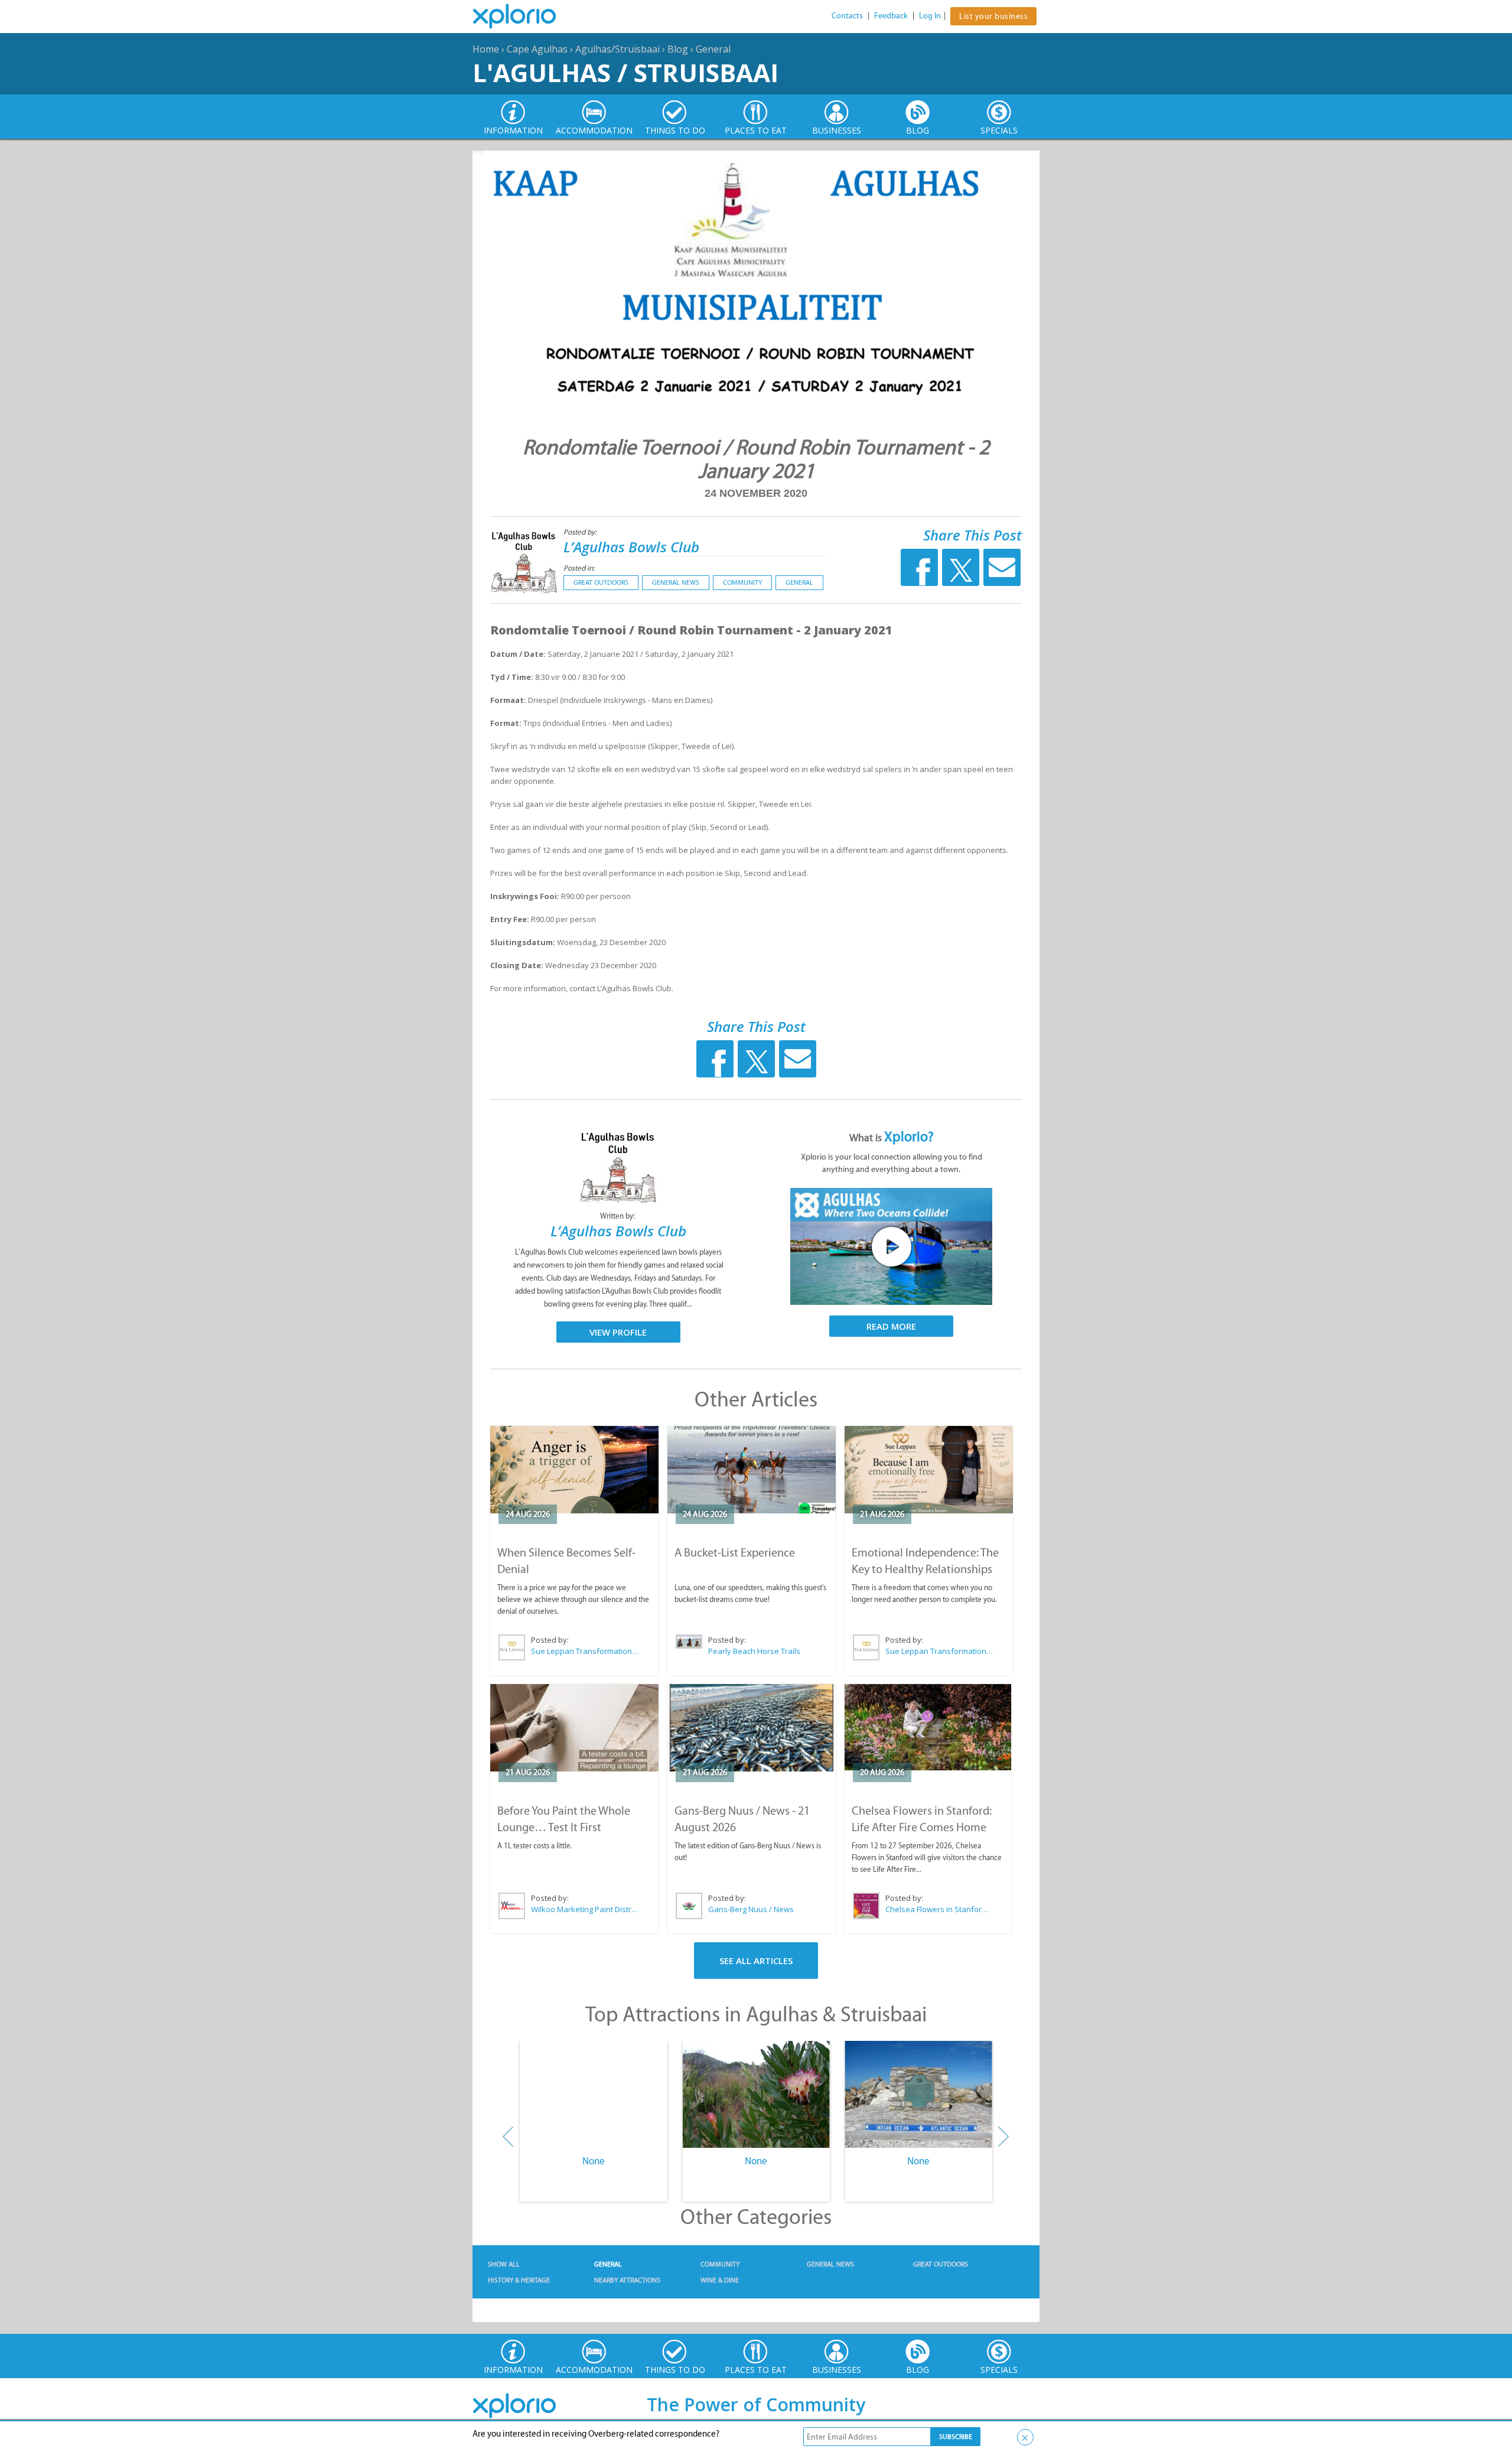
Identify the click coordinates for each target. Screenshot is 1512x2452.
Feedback (891, 16)
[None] (593, 2095)
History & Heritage (519, 2280)
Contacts (847, 16)
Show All (504, 2264)
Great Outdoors (601, 582)
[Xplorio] (523, 17)
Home (486, 49)
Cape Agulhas (537, 49)
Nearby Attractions (627, 2280)
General (713, 49)
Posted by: (581, 532)
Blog (678, 49)
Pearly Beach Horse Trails (754, 1651)
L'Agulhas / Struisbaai (625, 72)
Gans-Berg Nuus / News (751, 1909)
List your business (993, 16)
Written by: (618, 1216)
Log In (930, 16)
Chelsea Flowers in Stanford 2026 (939, 1909)
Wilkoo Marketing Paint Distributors (585, 1909)
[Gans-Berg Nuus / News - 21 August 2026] (752, 1728)
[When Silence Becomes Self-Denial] (574, 1470)
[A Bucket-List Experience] (752, 1470)
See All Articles (756, 1961)
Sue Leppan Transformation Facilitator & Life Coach (585, 1651)
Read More (891, 1326)
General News (676, 582)
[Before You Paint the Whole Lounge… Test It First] (574, 1728)
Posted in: (579, 568)
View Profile (618, 1332)
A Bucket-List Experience (735, 1552)
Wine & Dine (720, 2280)
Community (742, 582)
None (594, 2161)
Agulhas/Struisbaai (617, 49)
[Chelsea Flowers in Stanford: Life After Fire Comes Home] (928, 1728)
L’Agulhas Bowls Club (631, 547)
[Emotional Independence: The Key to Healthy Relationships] (929, 1470)
